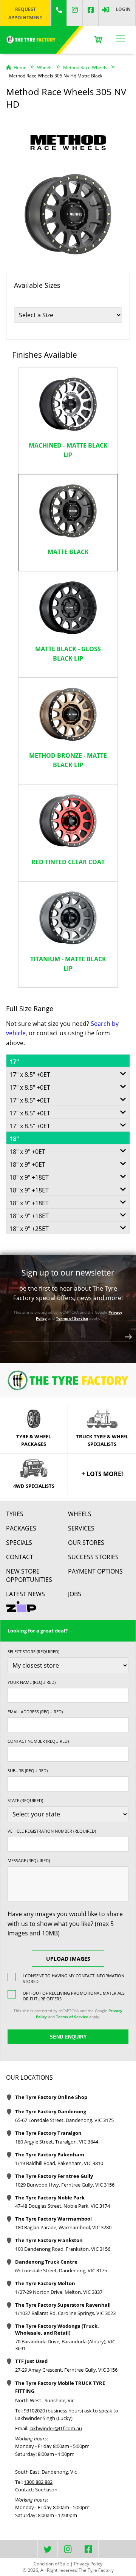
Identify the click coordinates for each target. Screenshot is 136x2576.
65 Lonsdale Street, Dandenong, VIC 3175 (61, 2270)
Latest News (25, 1594)
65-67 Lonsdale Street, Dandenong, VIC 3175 (64, 2120)
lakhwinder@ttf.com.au (56, 2428)
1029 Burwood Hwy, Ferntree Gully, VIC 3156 (65, 2185)
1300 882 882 (38, 2482)
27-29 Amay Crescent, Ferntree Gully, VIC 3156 (66, 2370)
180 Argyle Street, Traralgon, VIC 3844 (57, 2142)
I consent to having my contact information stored (73, 1978)
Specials (19, 1543)
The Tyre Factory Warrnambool (53, 2219)
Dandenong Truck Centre (46, 2262)
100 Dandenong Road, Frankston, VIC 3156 (63, 2249)
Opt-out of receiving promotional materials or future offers (74, 1996)
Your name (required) (32, 1682)
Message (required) (29, 1860)
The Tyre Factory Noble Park (50, 2198)
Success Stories (93, 1557)
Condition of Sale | (53, 2564)
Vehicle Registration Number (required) (52, 1831)
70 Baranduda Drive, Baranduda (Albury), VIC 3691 (65, 2345)
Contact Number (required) (38, 1741)
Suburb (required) (28, 1771)
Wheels (80, 1514)
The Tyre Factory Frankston (49, 2240)
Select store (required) (33, 1652)
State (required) (25, 1800)
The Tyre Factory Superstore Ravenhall (63, 2305)
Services (81, 1528)
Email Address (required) (35, 1712)
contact (20, 1557)
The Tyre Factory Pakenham (50, 2154)
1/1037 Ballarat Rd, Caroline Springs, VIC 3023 (65, 2313)
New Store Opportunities (29, 1575)
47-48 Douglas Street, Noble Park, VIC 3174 (63, 2206)
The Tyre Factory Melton (45, 2283)
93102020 (34, 2411)
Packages (21, 1528)
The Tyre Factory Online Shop (51, 2097)
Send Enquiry (68, 2037)
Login (123, 9)
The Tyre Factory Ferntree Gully (54, 2176)
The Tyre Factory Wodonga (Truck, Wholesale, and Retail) (57, 2329)
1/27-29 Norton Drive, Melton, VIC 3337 (59, 2292)
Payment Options (95, 1571)
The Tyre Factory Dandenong (51, 2111)
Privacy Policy (88, 2564)
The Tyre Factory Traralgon (48, 2133)
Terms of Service (72, 1318)
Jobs (75, 1594)
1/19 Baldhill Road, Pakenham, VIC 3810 (59, 2163)
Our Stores (86, 1543)
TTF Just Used (31, 2361)
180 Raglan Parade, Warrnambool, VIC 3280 (63, 2227)
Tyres (15, 1514)
